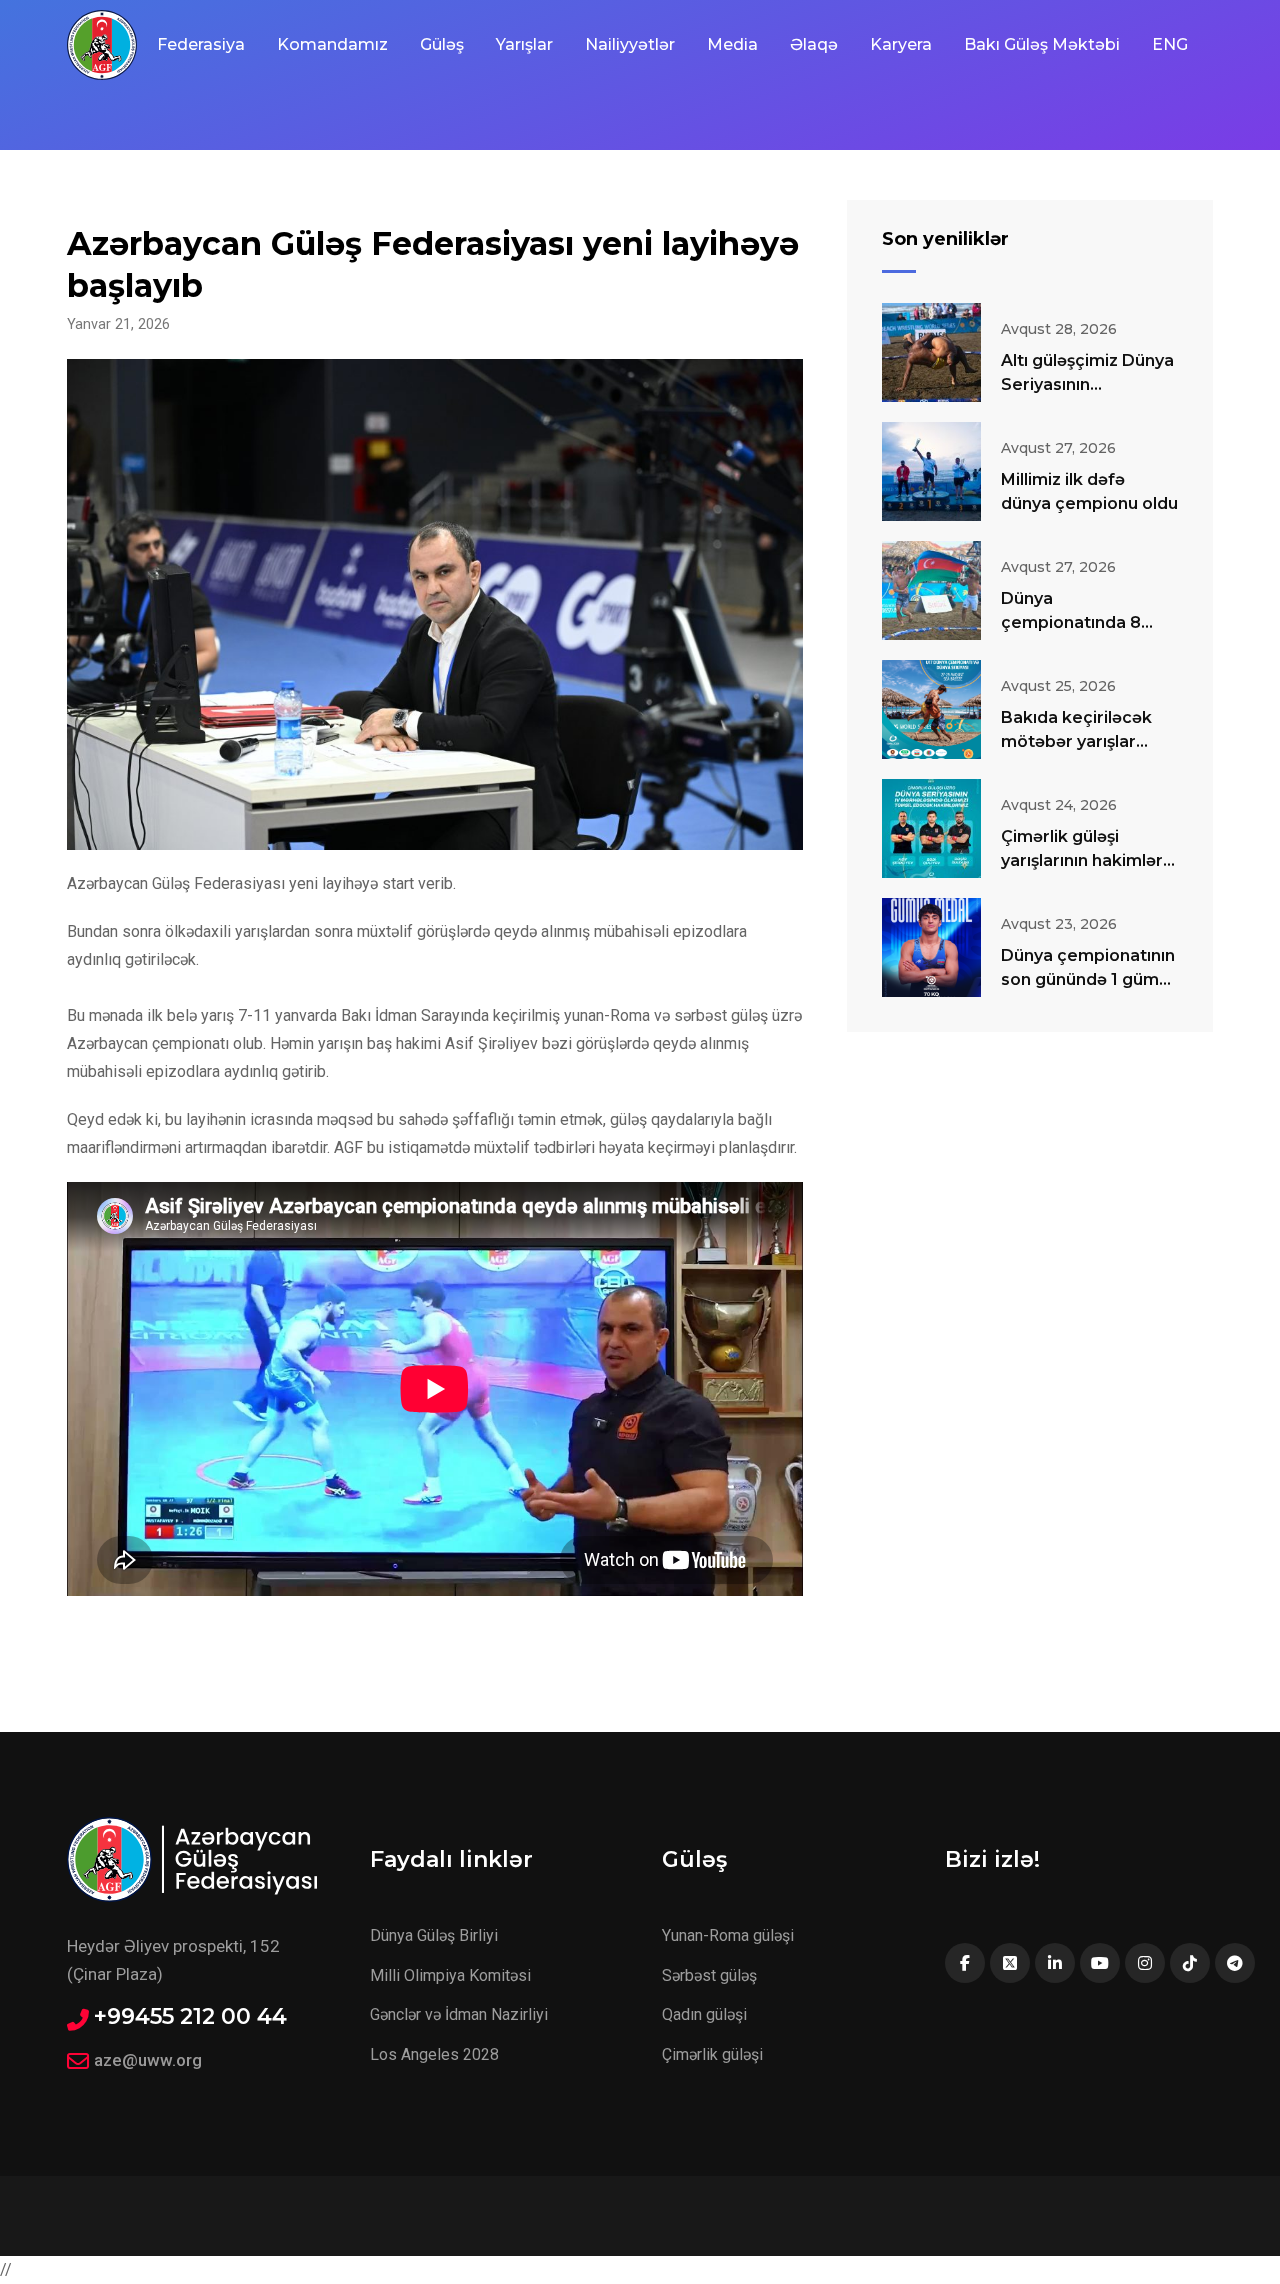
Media (732, 44)
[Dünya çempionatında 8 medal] (931, 590)
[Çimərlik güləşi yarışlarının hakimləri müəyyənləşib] (931, 828)
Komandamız (332, 44)
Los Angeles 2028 (434, 2054)
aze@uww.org (148, 2060)
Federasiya (201, 44)
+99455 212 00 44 (190, 2017)
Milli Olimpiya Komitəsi (450, 1975)
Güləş (442, 44)
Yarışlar (524, 44)
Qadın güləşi (704, 2014)
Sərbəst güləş (709, 1975)
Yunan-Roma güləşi (728, 1935)
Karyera (901, 44)
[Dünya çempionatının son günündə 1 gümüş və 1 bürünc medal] (931, 947)
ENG (1170, 44)
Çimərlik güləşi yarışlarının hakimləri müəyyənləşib (1084, 860)
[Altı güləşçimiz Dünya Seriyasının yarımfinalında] (931, 352)
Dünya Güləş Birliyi (434, 1935)
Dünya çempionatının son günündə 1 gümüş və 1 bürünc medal (1089, 979)
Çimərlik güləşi (712, 2054)
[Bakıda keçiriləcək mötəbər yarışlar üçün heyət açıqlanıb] (931, 709)
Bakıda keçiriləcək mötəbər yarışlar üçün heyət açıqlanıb (1085, 741)
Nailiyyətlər (630, 44)
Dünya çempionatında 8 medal (1071, 622)
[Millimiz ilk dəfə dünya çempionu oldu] (931, 471)
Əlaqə (814, 44)
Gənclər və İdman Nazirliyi (459, 2014)
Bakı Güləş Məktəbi (1042, 44)
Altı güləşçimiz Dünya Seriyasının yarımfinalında (1087, 384)
